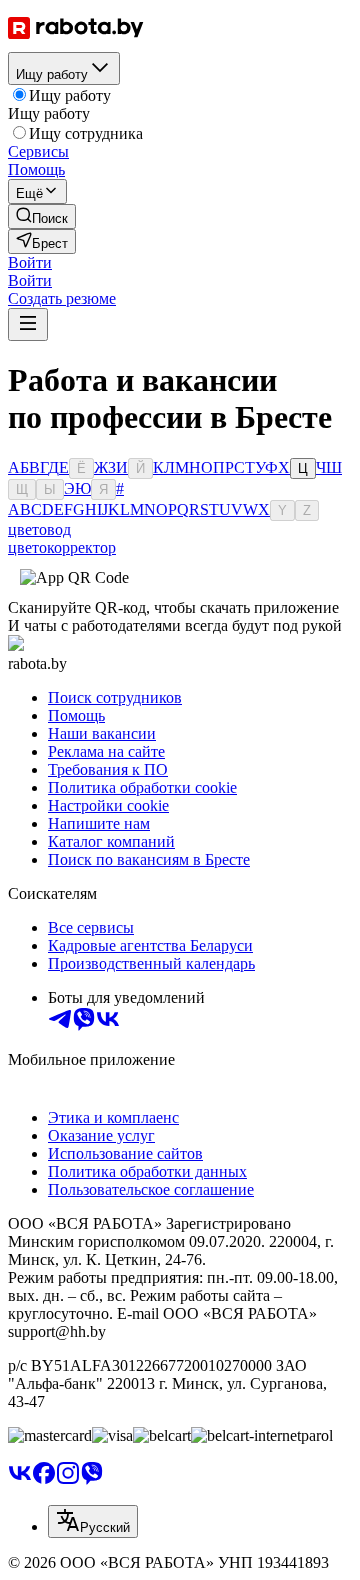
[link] (42, 216)
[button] (30, 262)
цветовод (39, 529)
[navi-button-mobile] (28, 324)
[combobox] (93, 1521)
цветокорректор (62, 547)
